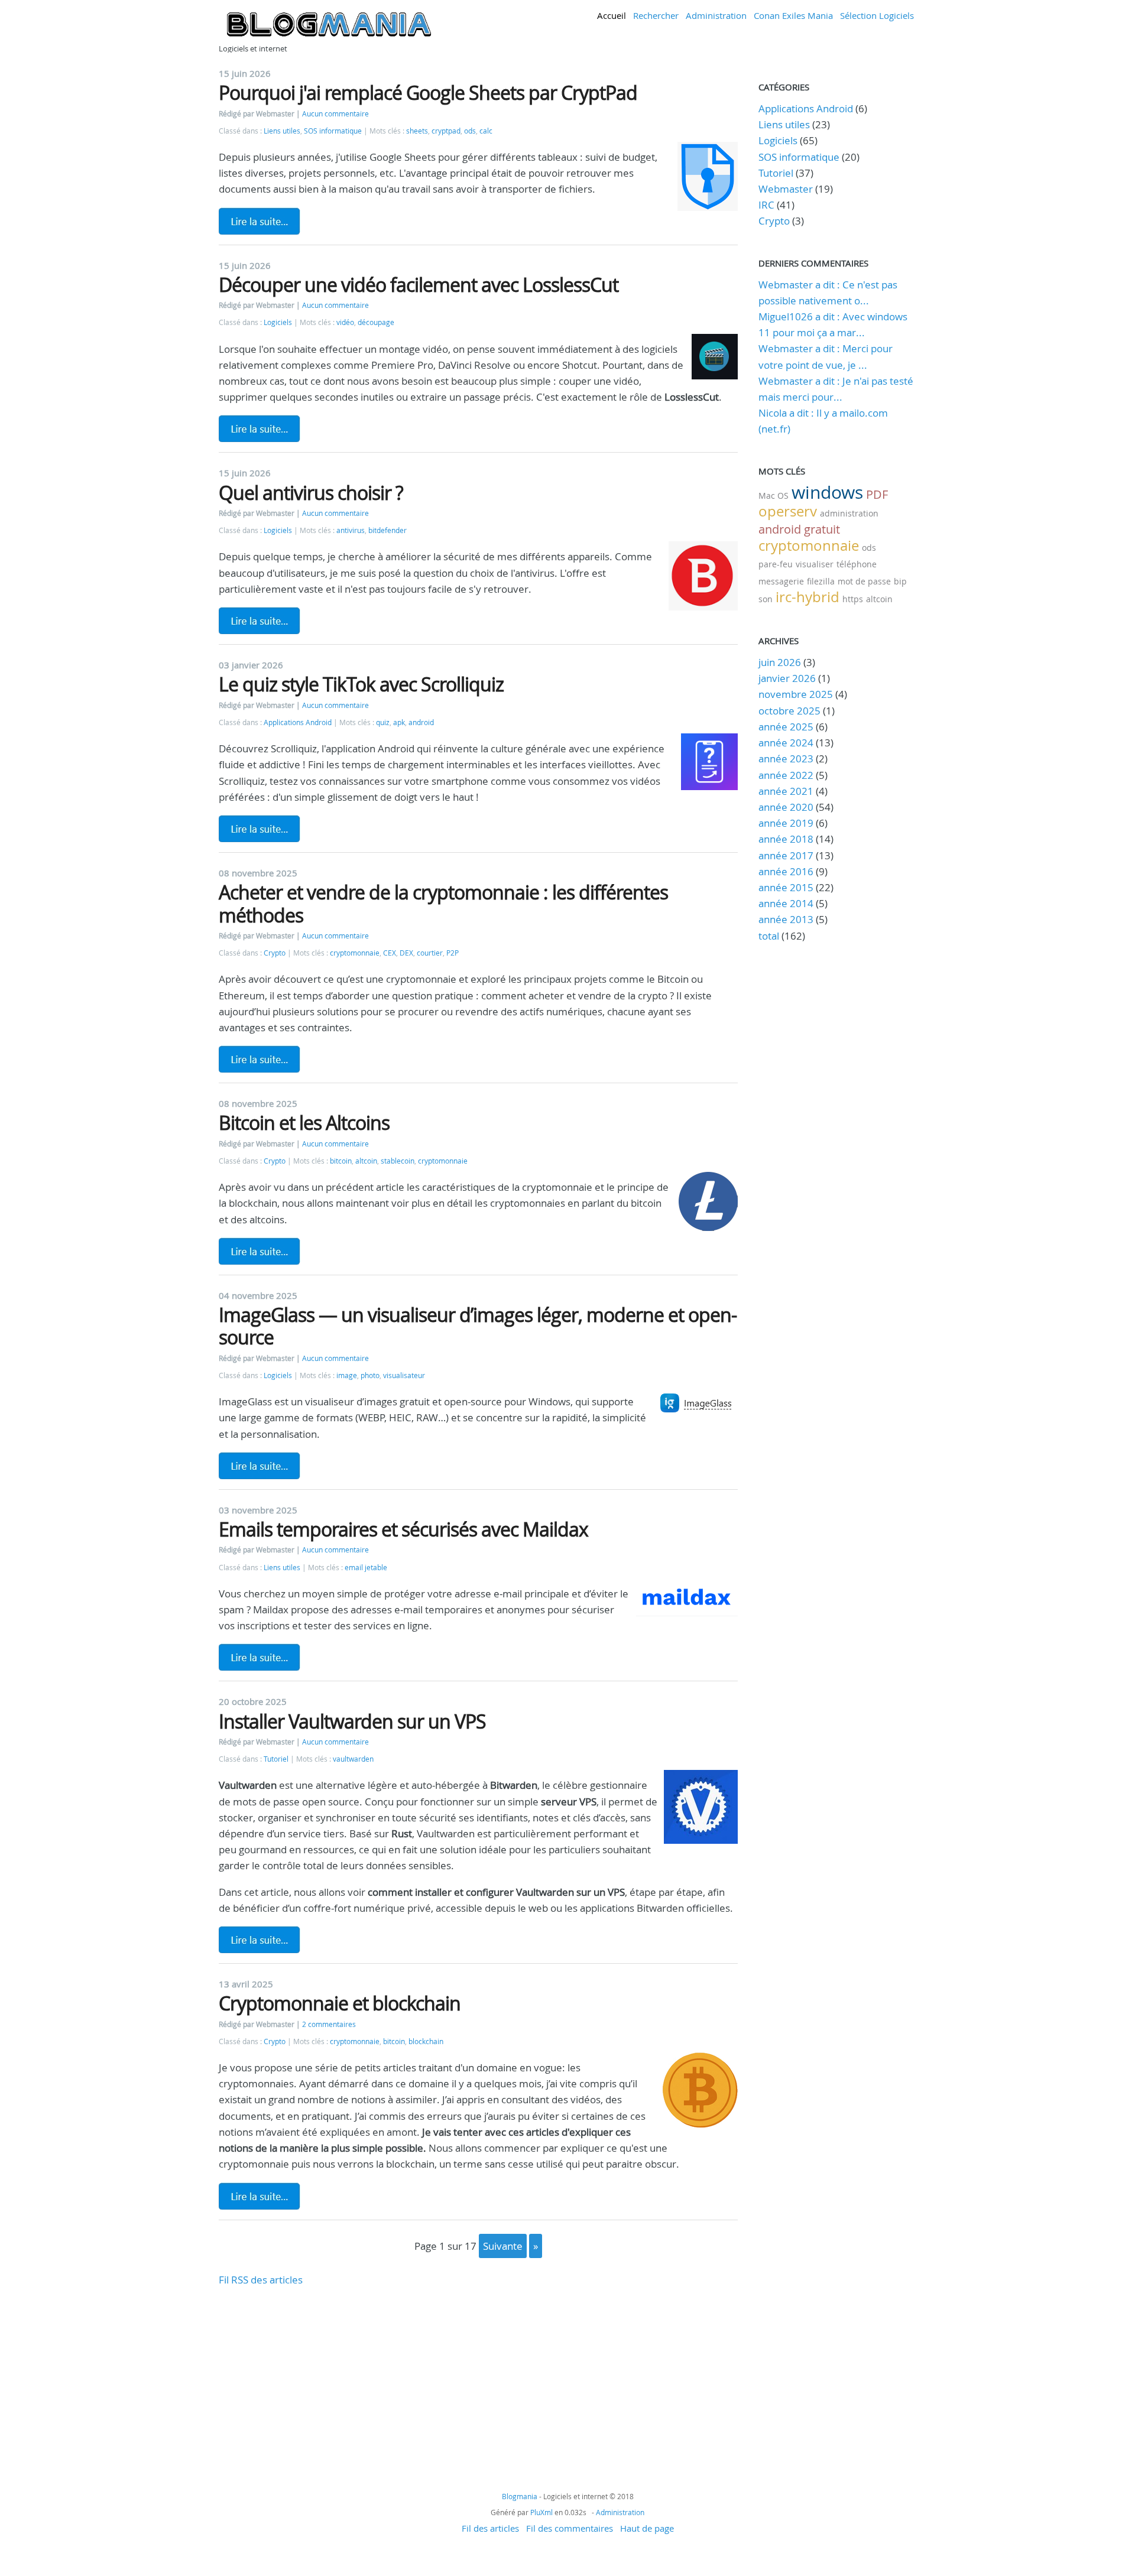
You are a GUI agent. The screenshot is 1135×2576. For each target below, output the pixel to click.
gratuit (822, 529)
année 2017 (786, 855)
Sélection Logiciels (877, 15)
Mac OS (774, 496)
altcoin (366, 1161)
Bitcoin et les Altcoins (304, 1123)
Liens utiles (282, 131)
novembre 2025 (796, 694)
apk (399, 722)
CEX (390, 953)
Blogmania (520, 2496)
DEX (406, 953)
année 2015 (786, 887)
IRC (766, 205)
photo (370, 1375)
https (853, 599)
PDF (877, 494)
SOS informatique (333, 131)
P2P (453, 953)
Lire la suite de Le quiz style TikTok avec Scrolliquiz (260, 829)
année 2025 (786, 727)
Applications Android (298, 722)
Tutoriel (276, 1759)
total (770, 936)
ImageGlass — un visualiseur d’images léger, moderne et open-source (478, 1326)
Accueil (612, 15)
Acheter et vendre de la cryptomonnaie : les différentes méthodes (443, 903)
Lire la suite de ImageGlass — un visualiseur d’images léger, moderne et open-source (260, 1466)
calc (486, 131)
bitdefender (387, 530)
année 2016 (786, 871)
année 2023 (786, 758)
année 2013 (786, 919)
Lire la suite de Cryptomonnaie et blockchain (260, 2196)
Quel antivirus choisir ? (311, 493)
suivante (503, 2246)
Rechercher (656, 15)
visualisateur (404, 1375)
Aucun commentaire (335, 114)
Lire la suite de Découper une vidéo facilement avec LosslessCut (260, 428)
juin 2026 (780, 662)
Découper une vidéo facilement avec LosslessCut (419, 285)
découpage (376, 322)
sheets (417, 131)
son (766, 599)
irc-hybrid (808, 597)
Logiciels (278, 322)
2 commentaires (329, 2024)
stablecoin (398, 1161)
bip (900, 581)
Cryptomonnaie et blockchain (340, 2003)
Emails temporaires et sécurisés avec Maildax (403, 1529)
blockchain (426, 2041)
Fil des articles (490, 2528)
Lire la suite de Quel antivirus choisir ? (260, 621)
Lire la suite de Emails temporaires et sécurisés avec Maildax (260, 1657)
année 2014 (786, 903)
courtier (430, 953)
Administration (716, 15)
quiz (383, 722)
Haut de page (647, 2528)
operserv (788, 511)
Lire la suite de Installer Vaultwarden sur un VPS (260, 1940)
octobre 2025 (789, 711)
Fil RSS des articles (261, 2280)
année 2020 (786, 807)
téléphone (857, 564)
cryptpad (446, 131)
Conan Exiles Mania (793, 15)
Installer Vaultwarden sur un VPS (352, 1721)
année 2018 (786, 839)
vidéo (345, 322)
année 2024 (786, 743)
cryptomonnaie (355, 953)
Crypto (275, 953)
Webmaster (786, 189)
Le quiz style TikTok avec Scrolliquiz (361, 684)
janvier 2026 (787, 678)
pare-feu (776, 564)
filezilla (821, 581)
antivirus (351, 530)
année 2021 (786, 791)
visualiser (815, 564)
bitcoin (341, 1161)
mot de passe (864, 581)
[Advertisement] (478, 2370)
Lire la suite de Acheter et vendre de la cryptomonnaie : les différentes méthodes (260, 1059)
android (421, 722)
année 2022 (786, 775)
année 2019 (786, 823)
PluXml (541, 2512)
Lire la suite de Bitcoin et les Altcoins (260, 1251)
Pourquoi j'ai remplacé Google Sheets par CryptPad (428, 92)
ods (470, 131)
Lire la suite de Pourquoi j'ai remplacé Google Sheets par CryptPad (260, 221)
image (347, 1375)
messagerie (781, 581)
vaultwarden (353, 1759)
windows (827, 492)
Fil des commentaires (570, 2528)
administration (849, 513)
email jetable (366, 1568)
